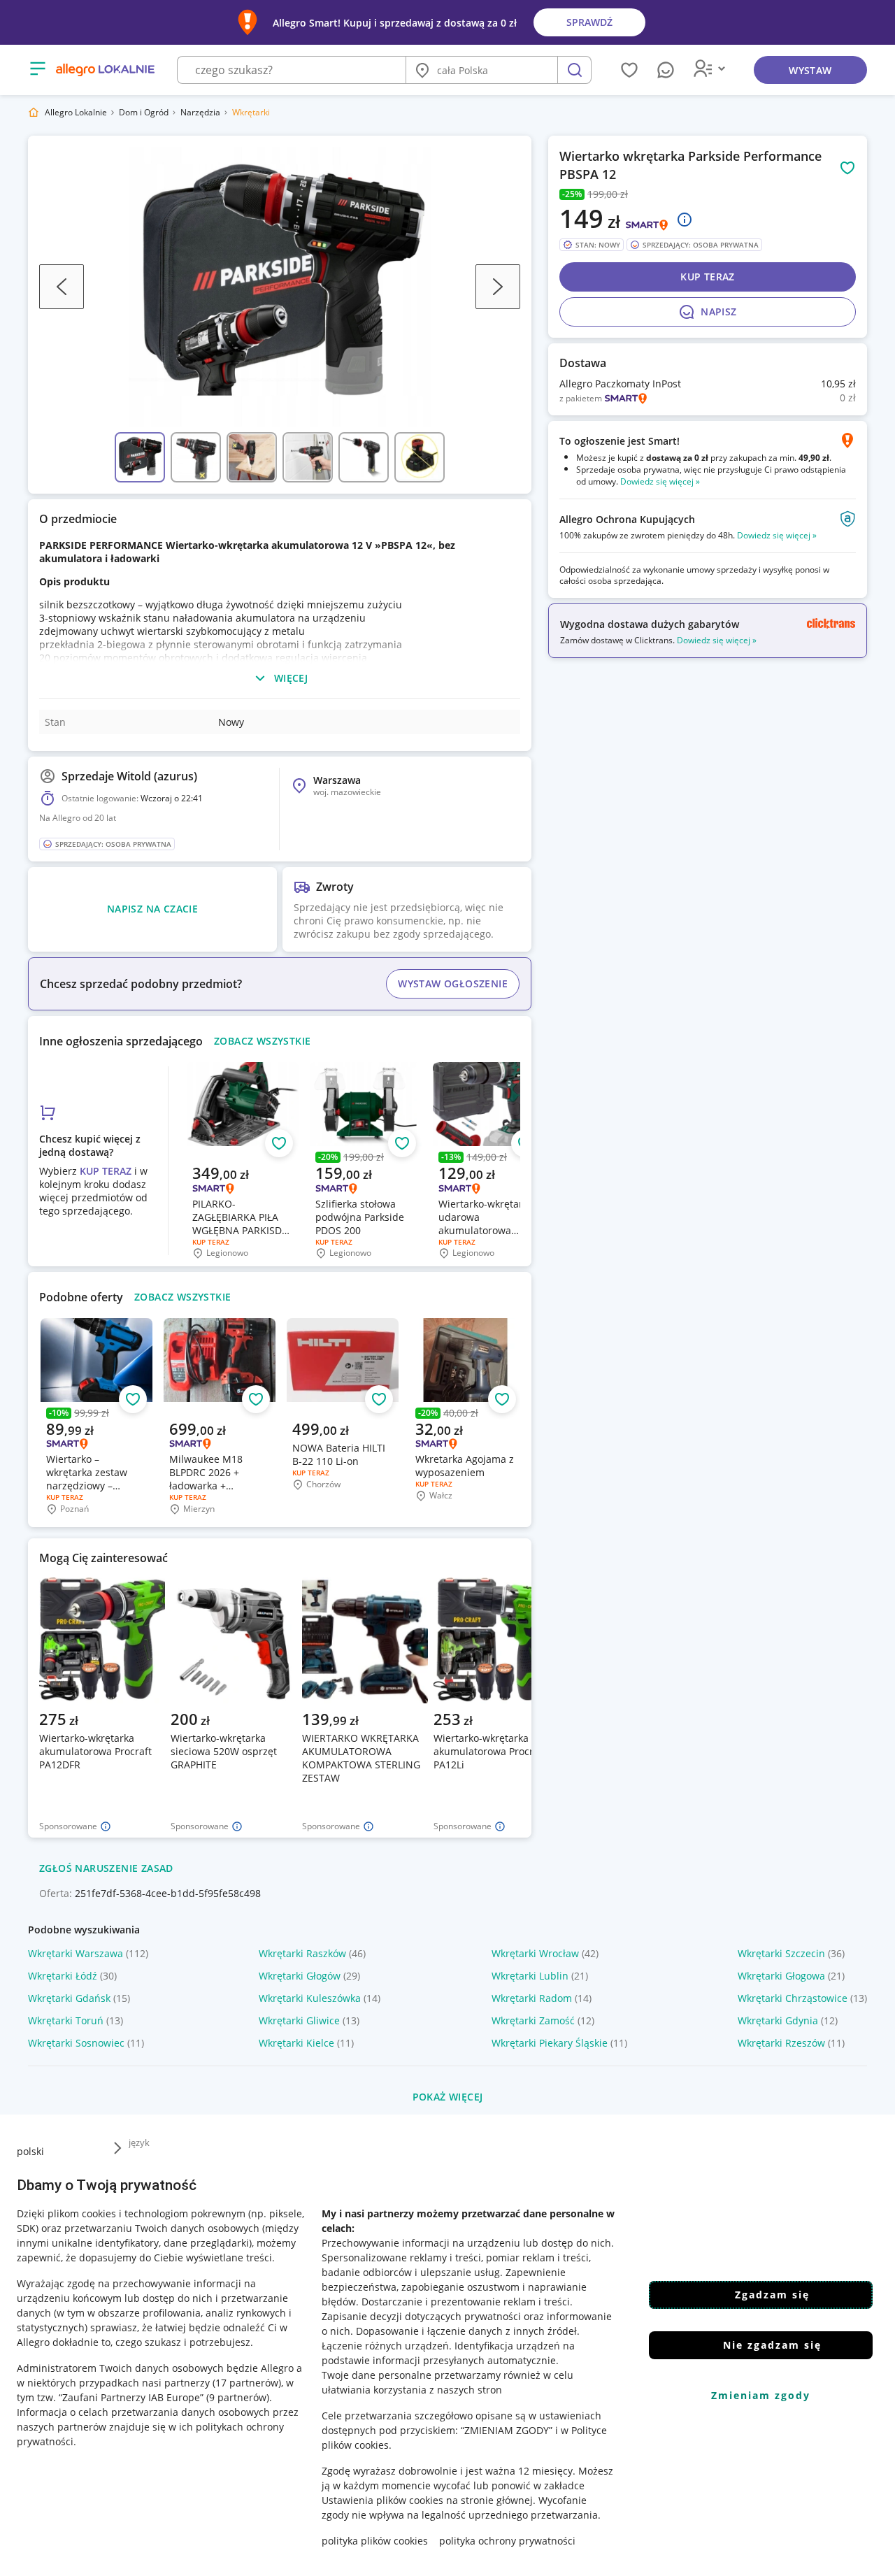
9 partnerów (238, 2397)
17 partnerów (247, 2383)
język (139, 2142)
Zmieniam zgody (761, 2395)
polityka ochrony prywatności (507, 2541)
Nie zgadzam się (772, 2345)
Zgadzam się (772, 2295)
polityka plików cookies (375, 2541)
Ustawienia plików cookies (382, 2500)
